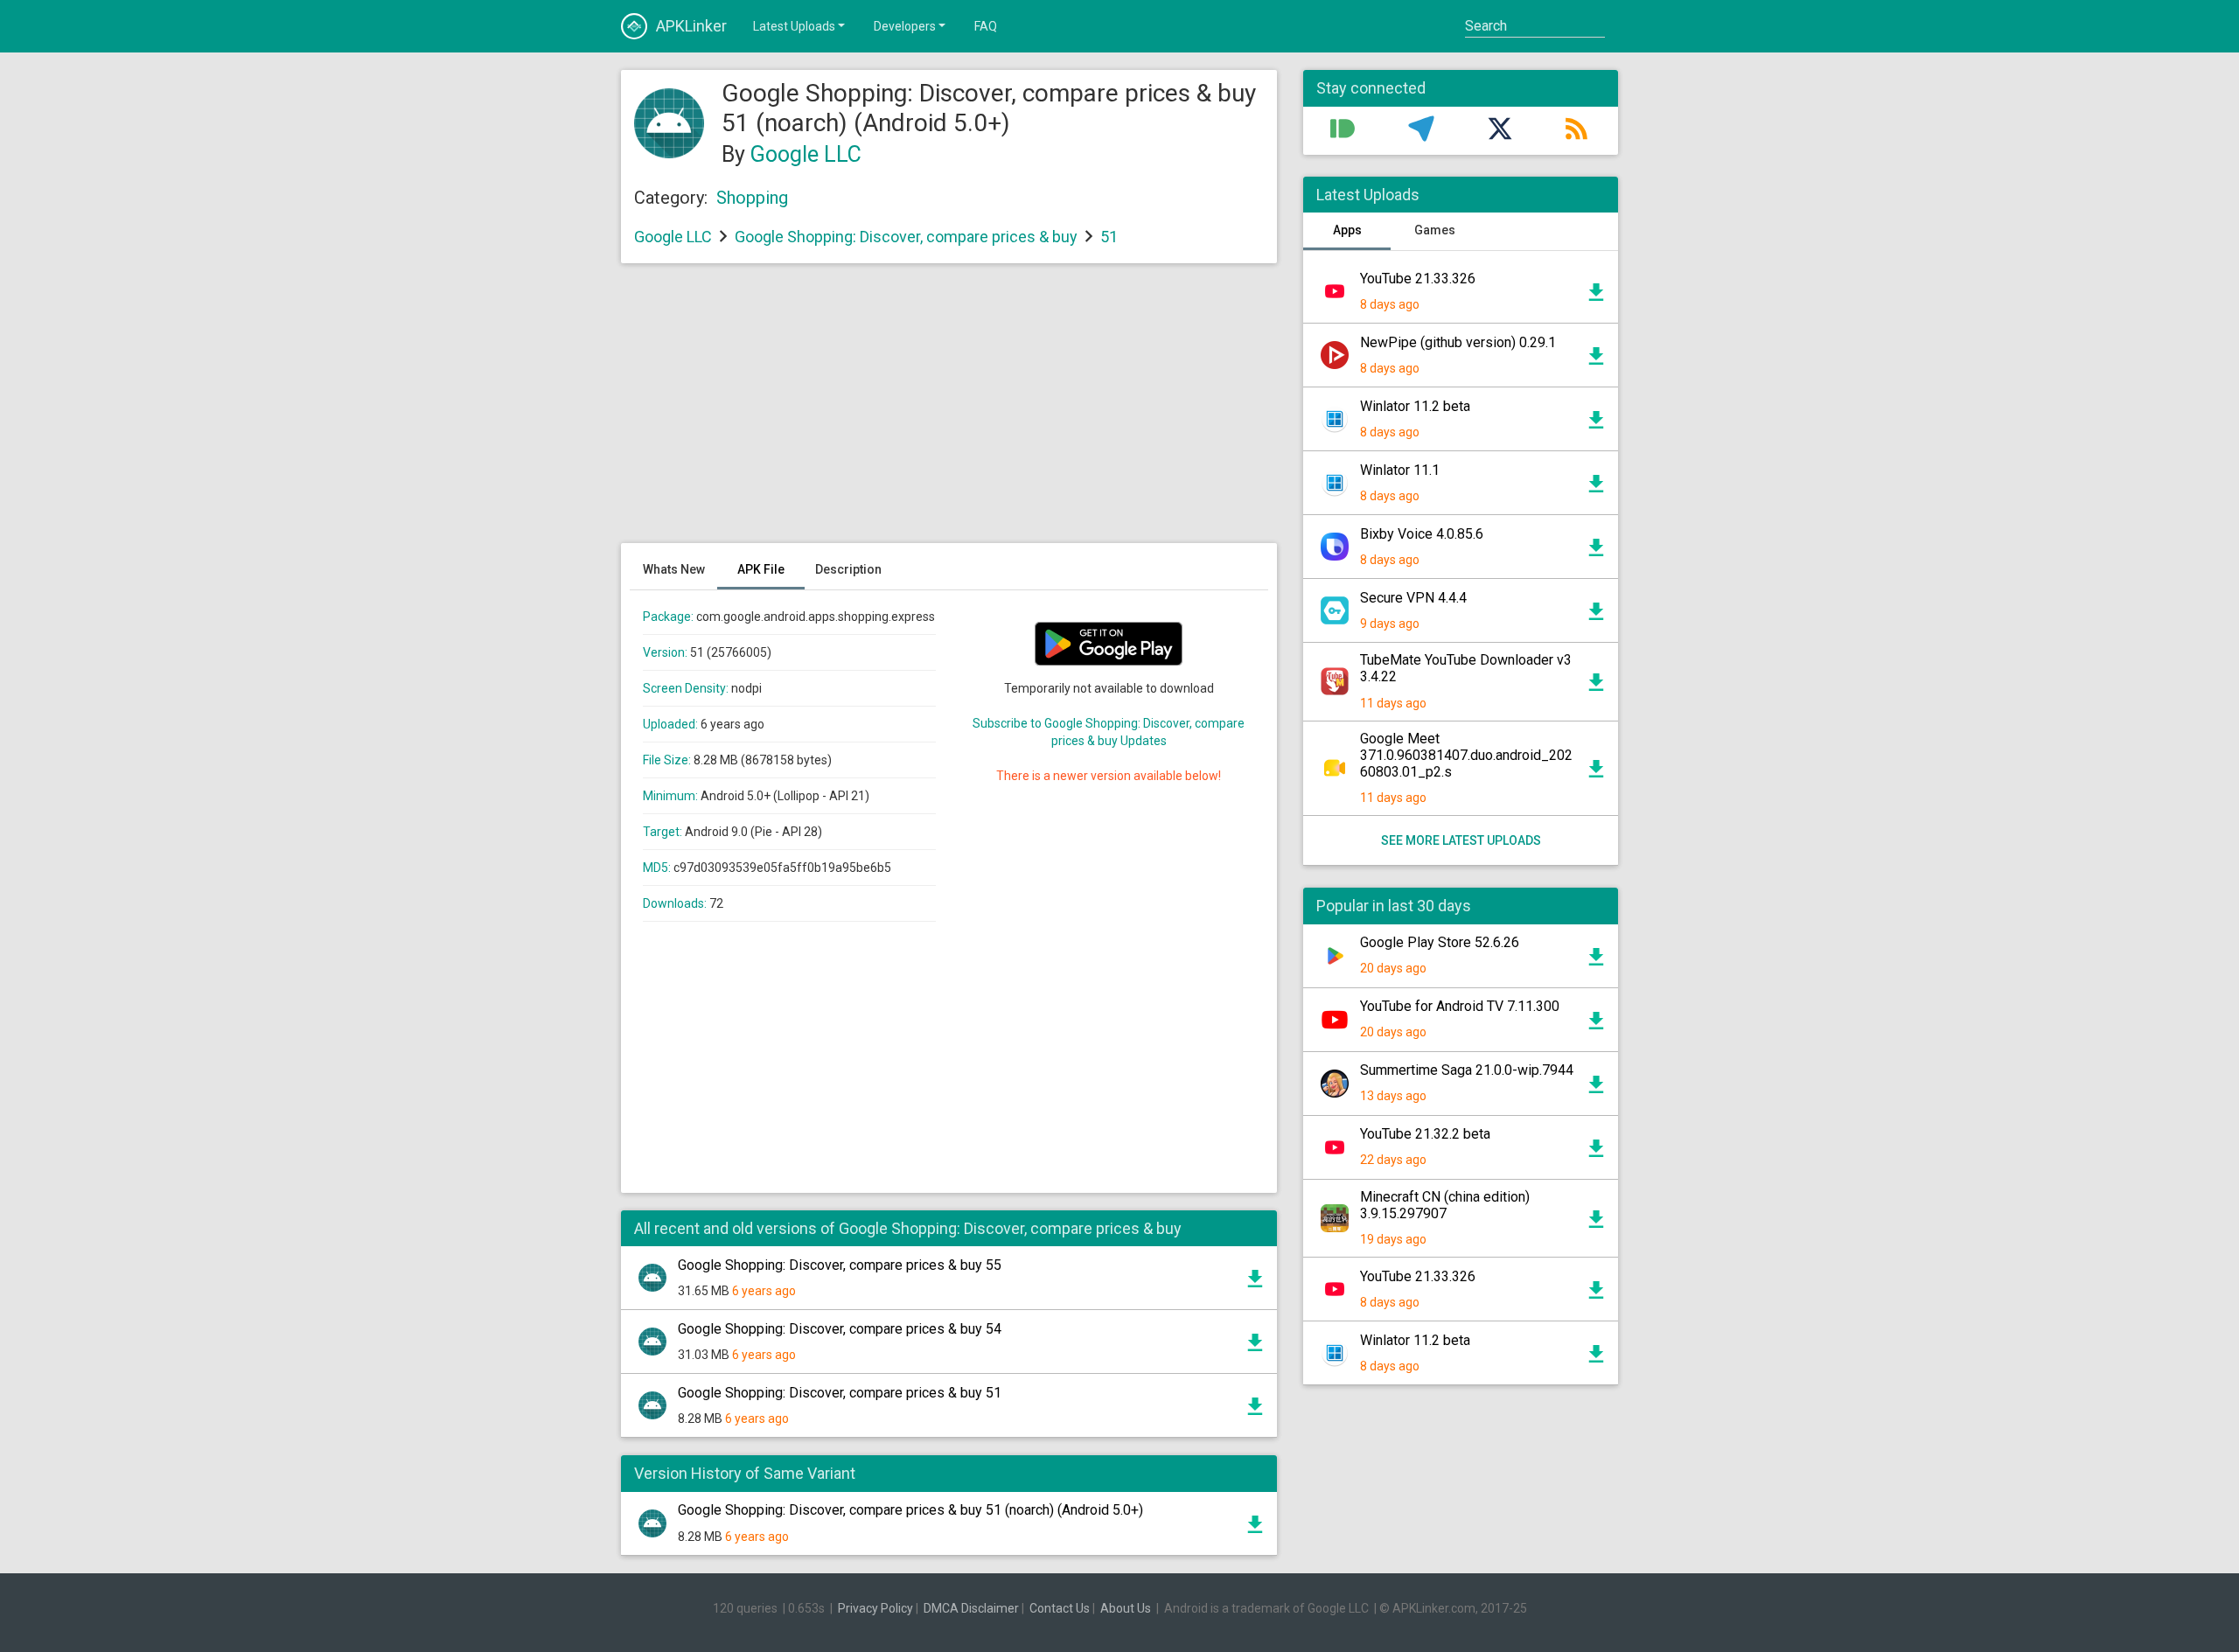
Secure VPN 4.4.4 (1413, 598)
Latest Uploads (794, 26)
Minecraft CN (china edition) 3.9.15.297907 (1445, 1205)
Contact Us (1060, 1608)
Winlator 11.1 (1400, 470)
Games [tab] (1435, 230)
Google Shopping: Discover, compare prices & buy (906, 237)
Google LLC (806, 154)
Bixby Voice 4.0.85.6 (1422, 534)
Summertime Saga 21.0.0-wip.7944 (1467, 1070)
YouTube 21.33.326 (1418, 279)
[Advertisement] (949, 412)
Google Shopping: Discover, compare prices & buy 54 (840, 1329)
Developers (905, 26)
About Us (1126, 1608)
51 (1109, 237)
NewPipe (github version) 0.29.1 (1458, 342)
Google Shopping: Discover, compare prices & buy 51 (840, 1393)
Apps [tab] (1347, 230)
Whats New (674, 569)
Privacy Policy (875, 1608)
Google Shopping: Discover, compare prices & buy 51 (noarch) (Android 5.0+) (910, 1510)
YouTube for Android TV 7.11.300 (1460, 1006)
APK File (761, 569)
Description (848, 569)
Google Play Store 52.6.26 (1440, 942)
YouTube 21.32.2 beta (1425, 1134)
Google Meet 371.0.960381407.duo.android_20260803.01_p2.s (1466, 755)
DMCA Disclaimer (971, 1608)
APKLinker (691, 26)
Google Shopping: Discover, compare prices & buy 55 (840, 1265)
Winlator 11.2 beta (1415, 406)
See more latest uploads (1461, 840)
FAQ (986, 26)
